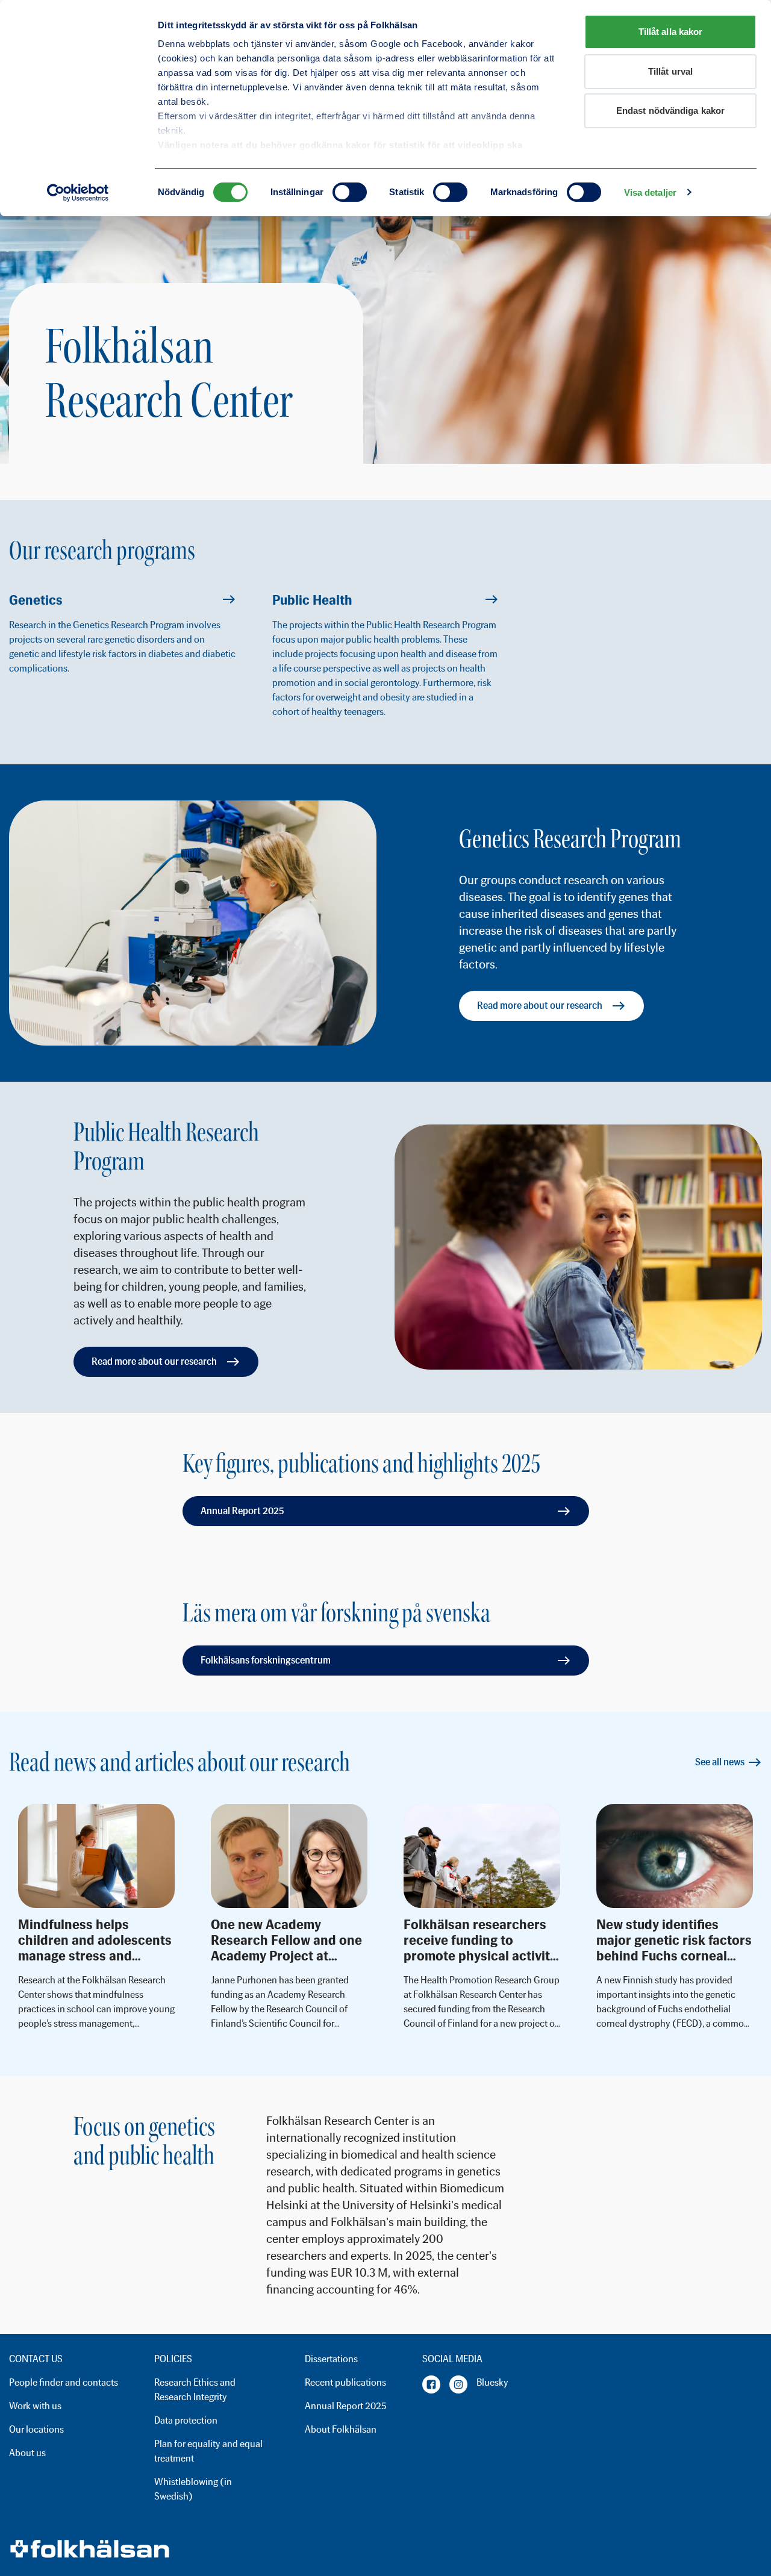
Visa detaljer (650, 192)
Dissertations (331, 2359)
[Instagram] (458, 2384)
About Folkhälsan (341, 2429)
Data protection (186, 2420)
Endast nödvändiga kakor (670, 111)
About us (27, 2453)
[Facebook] (431, 2384)
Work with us (35, 2406)
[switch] (350, 192)
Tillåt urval (670, 71)
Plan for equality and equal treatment (208, 2451)
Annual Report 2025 (242, 1511)
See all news (720, 1762)
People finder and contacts (64, 2382)
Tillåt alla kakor (671, 32)
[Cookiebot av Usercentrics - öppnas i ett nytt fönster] (78, 193)
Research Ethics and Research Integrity (195, 2390)
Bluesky (492, 2382)
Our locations (36, 2429)
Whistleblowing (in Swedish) (193, 2489)
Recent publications (345, 2382)
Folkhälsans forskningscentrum (266, 1660)
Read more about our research (540, 1006)
